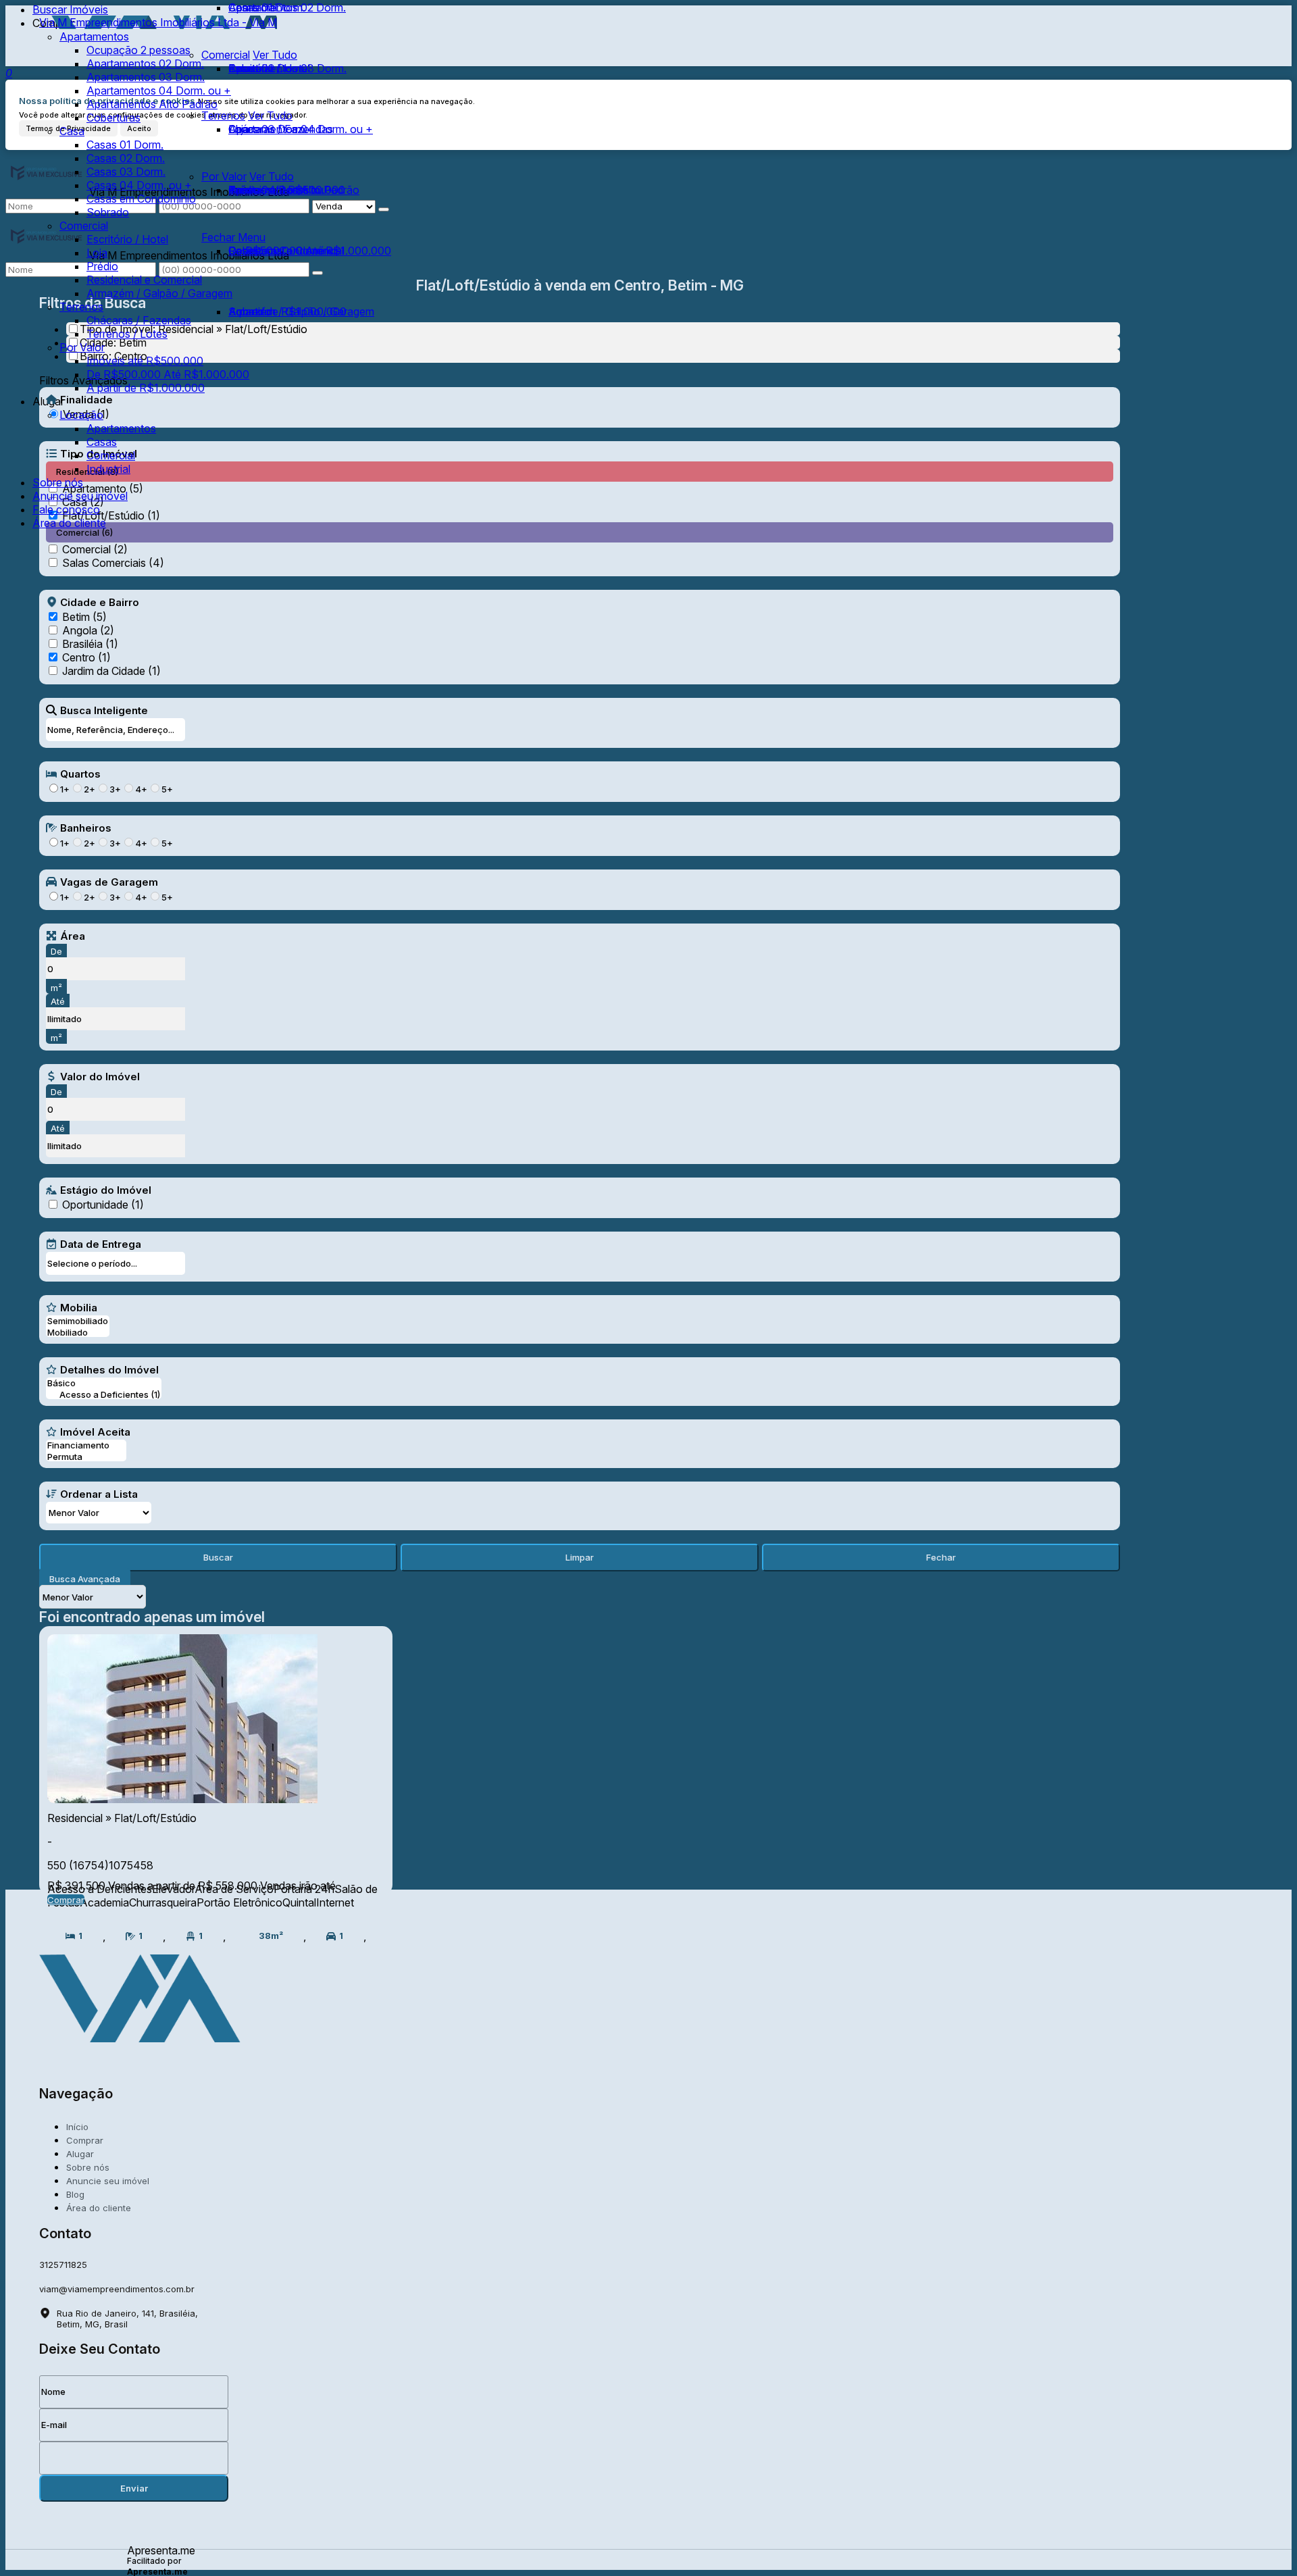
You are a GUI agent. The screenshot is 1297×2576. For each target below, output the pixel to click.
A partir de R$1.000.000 (287, 311)
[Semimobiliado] (78, 1321)
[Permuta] (86, 1457)
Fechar (941, 1557)
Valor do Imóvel (100, 1076)
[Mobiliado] (78, 1333)
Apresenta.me (161, 2550)
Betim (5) (84, 617)
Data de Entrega (101, 1244)
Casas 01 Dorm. (267, 7)
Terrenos (223, 116)
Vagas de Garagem (109, 882)
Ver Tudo (270, 116)
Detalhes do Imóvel (109, 1369)
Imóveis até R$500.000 (287, 190)
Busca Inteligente (104, 710)
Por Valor (224, 176)
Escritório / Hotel (269, 68)
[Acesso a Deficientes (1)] (104, 1395)
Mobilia (79, 1307)
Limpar (580, 1557)
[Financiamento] (86, 1445)
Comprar (66, 1900)
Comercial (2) (95, 549)
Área (73, 936)
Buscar (218, 1557)
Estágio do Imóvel (106, 1190)
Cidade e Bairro (100, 602)
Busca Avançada (85, 1579)
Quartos (80, 774)
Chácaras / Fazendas (281, 129)
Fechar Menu (233, 237)
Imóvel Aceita (95, 1432)
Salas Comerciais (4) (113, 563)
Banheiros (86, 828)
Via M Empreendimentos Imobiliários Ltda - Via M (158, 22)
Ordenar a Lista (99, 1494)
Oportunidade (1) (103, 1205)
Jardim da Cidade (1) (111, 671)
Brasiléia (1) (90, 644)
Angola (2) (88, 630)
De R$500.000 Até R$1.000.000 (310, 251)
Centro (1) (86, 657)
